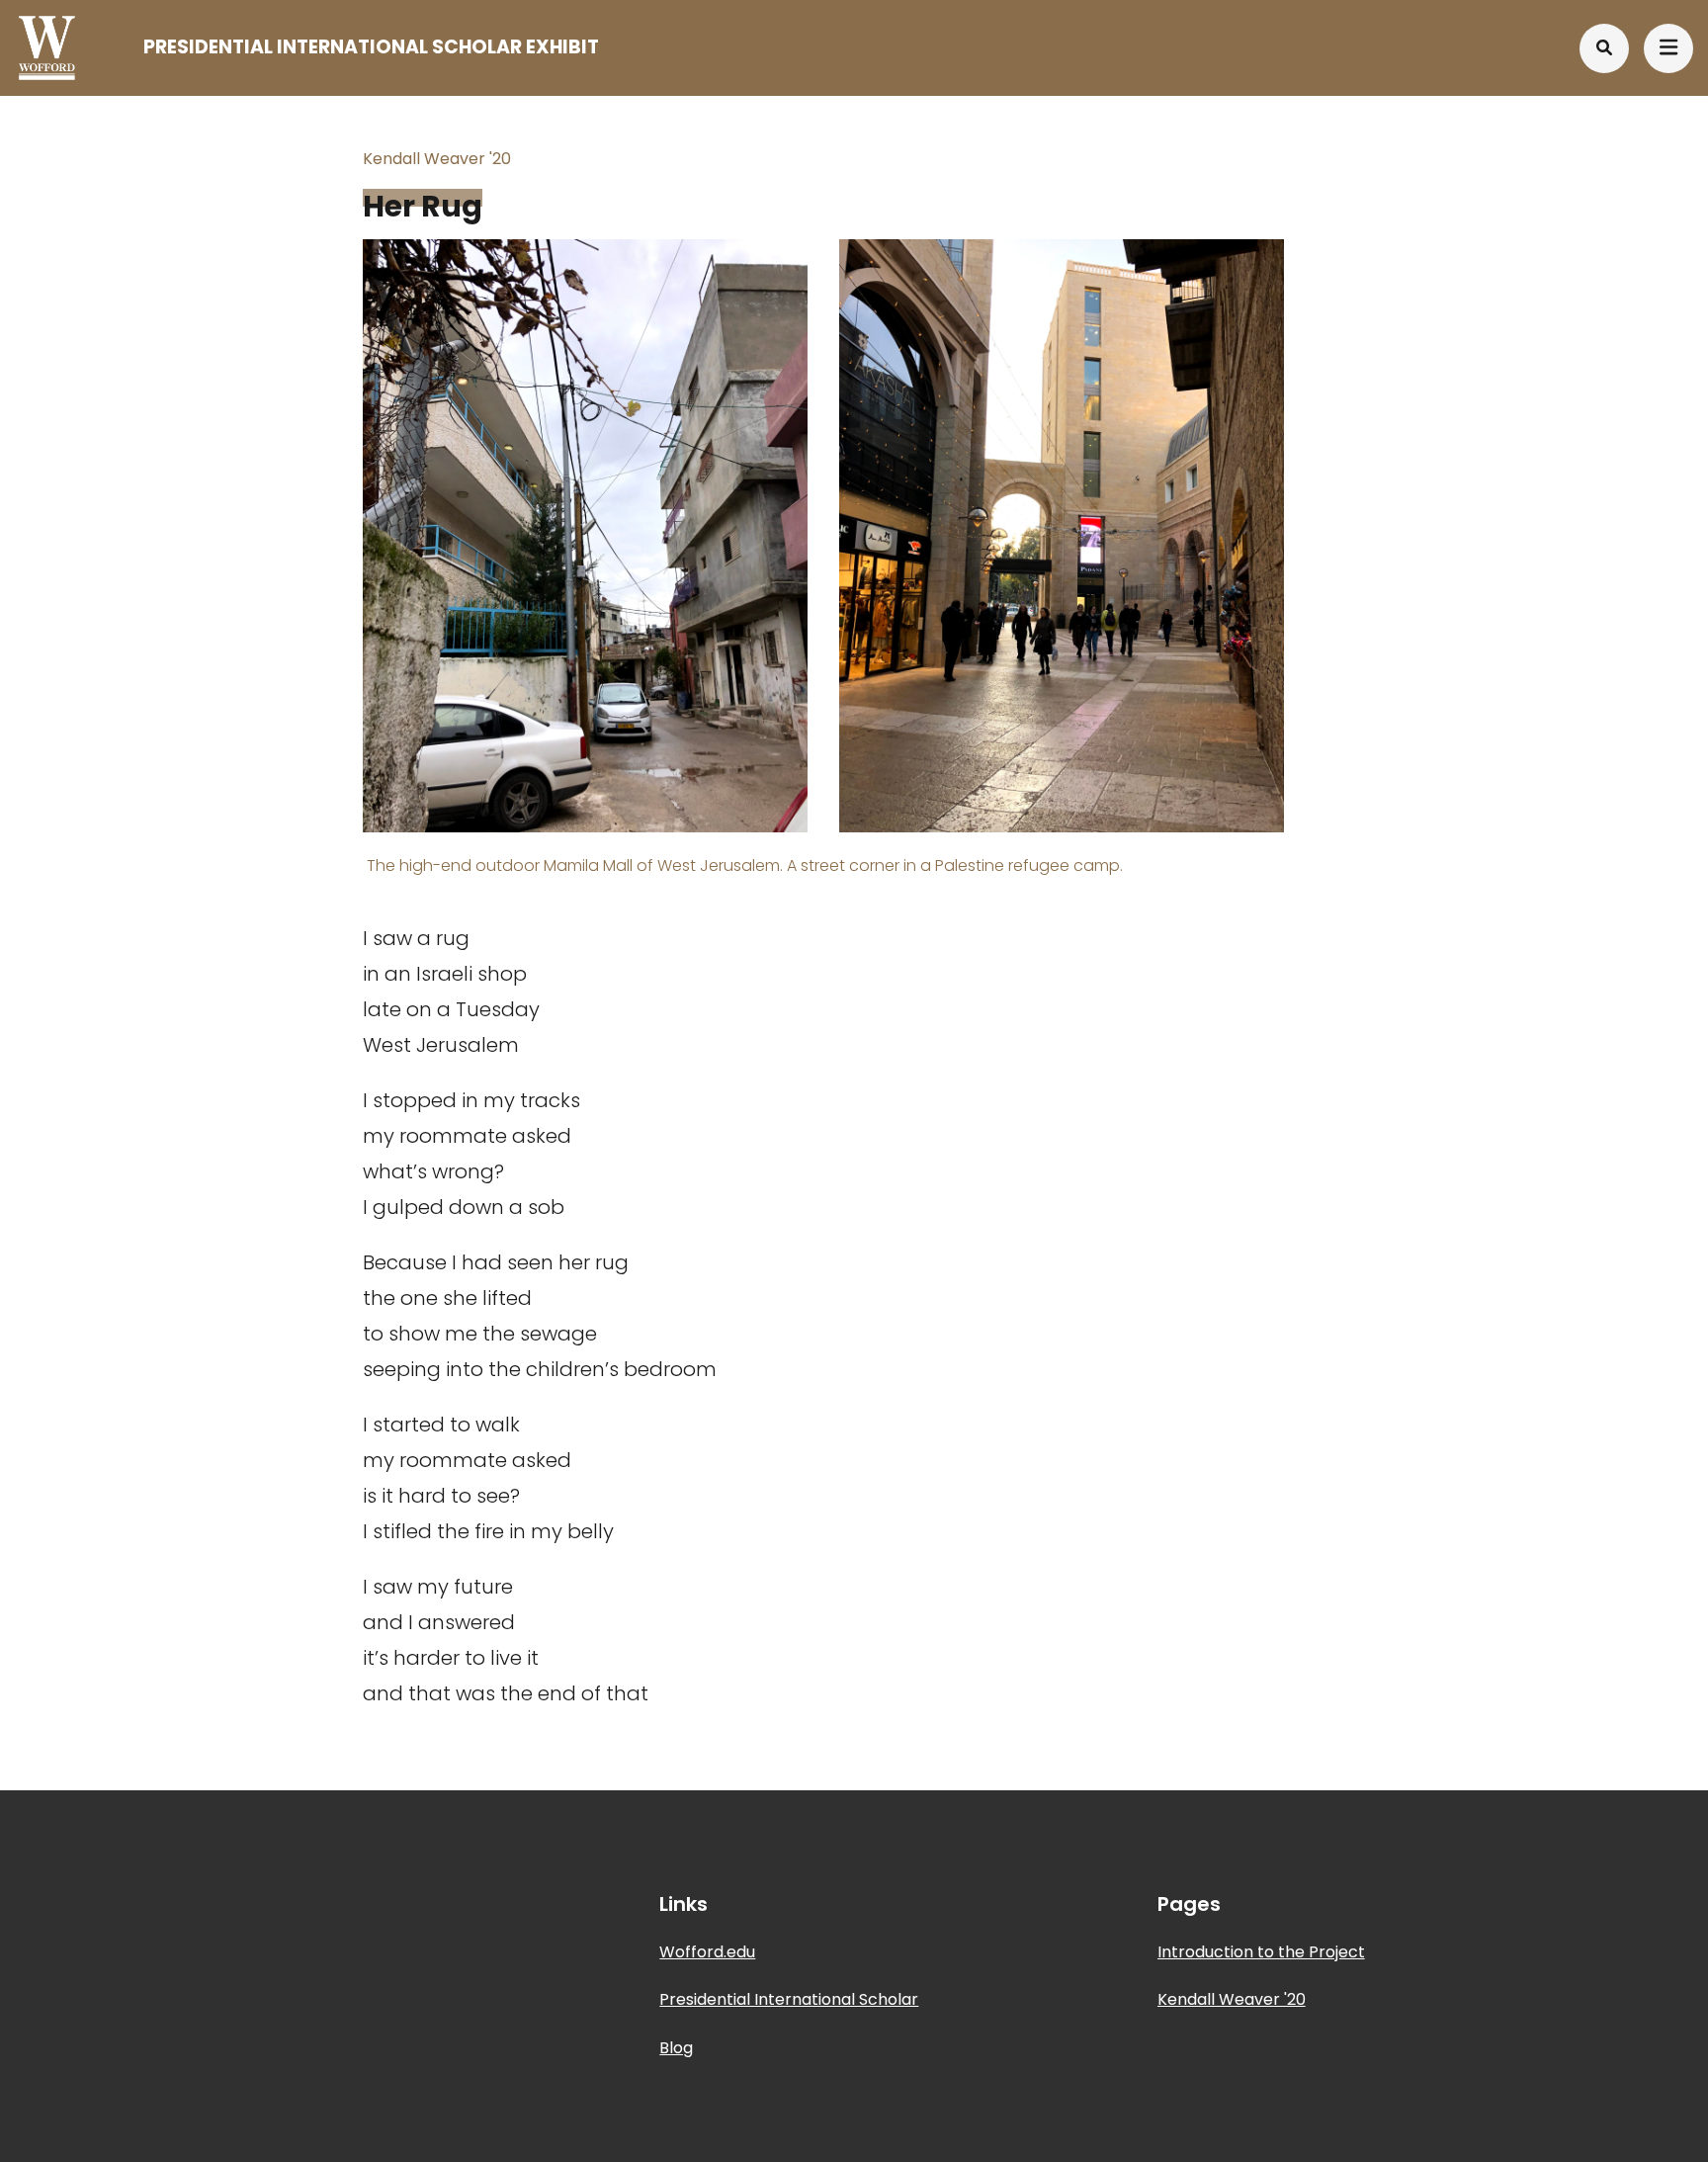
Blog (676, 2048)
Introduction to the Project (1261, 1952)
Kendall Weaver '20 (1232, 1999)
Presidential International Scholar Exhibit (371, 47)
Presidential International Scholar (789, 1999)
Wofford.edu (707, 1952)
